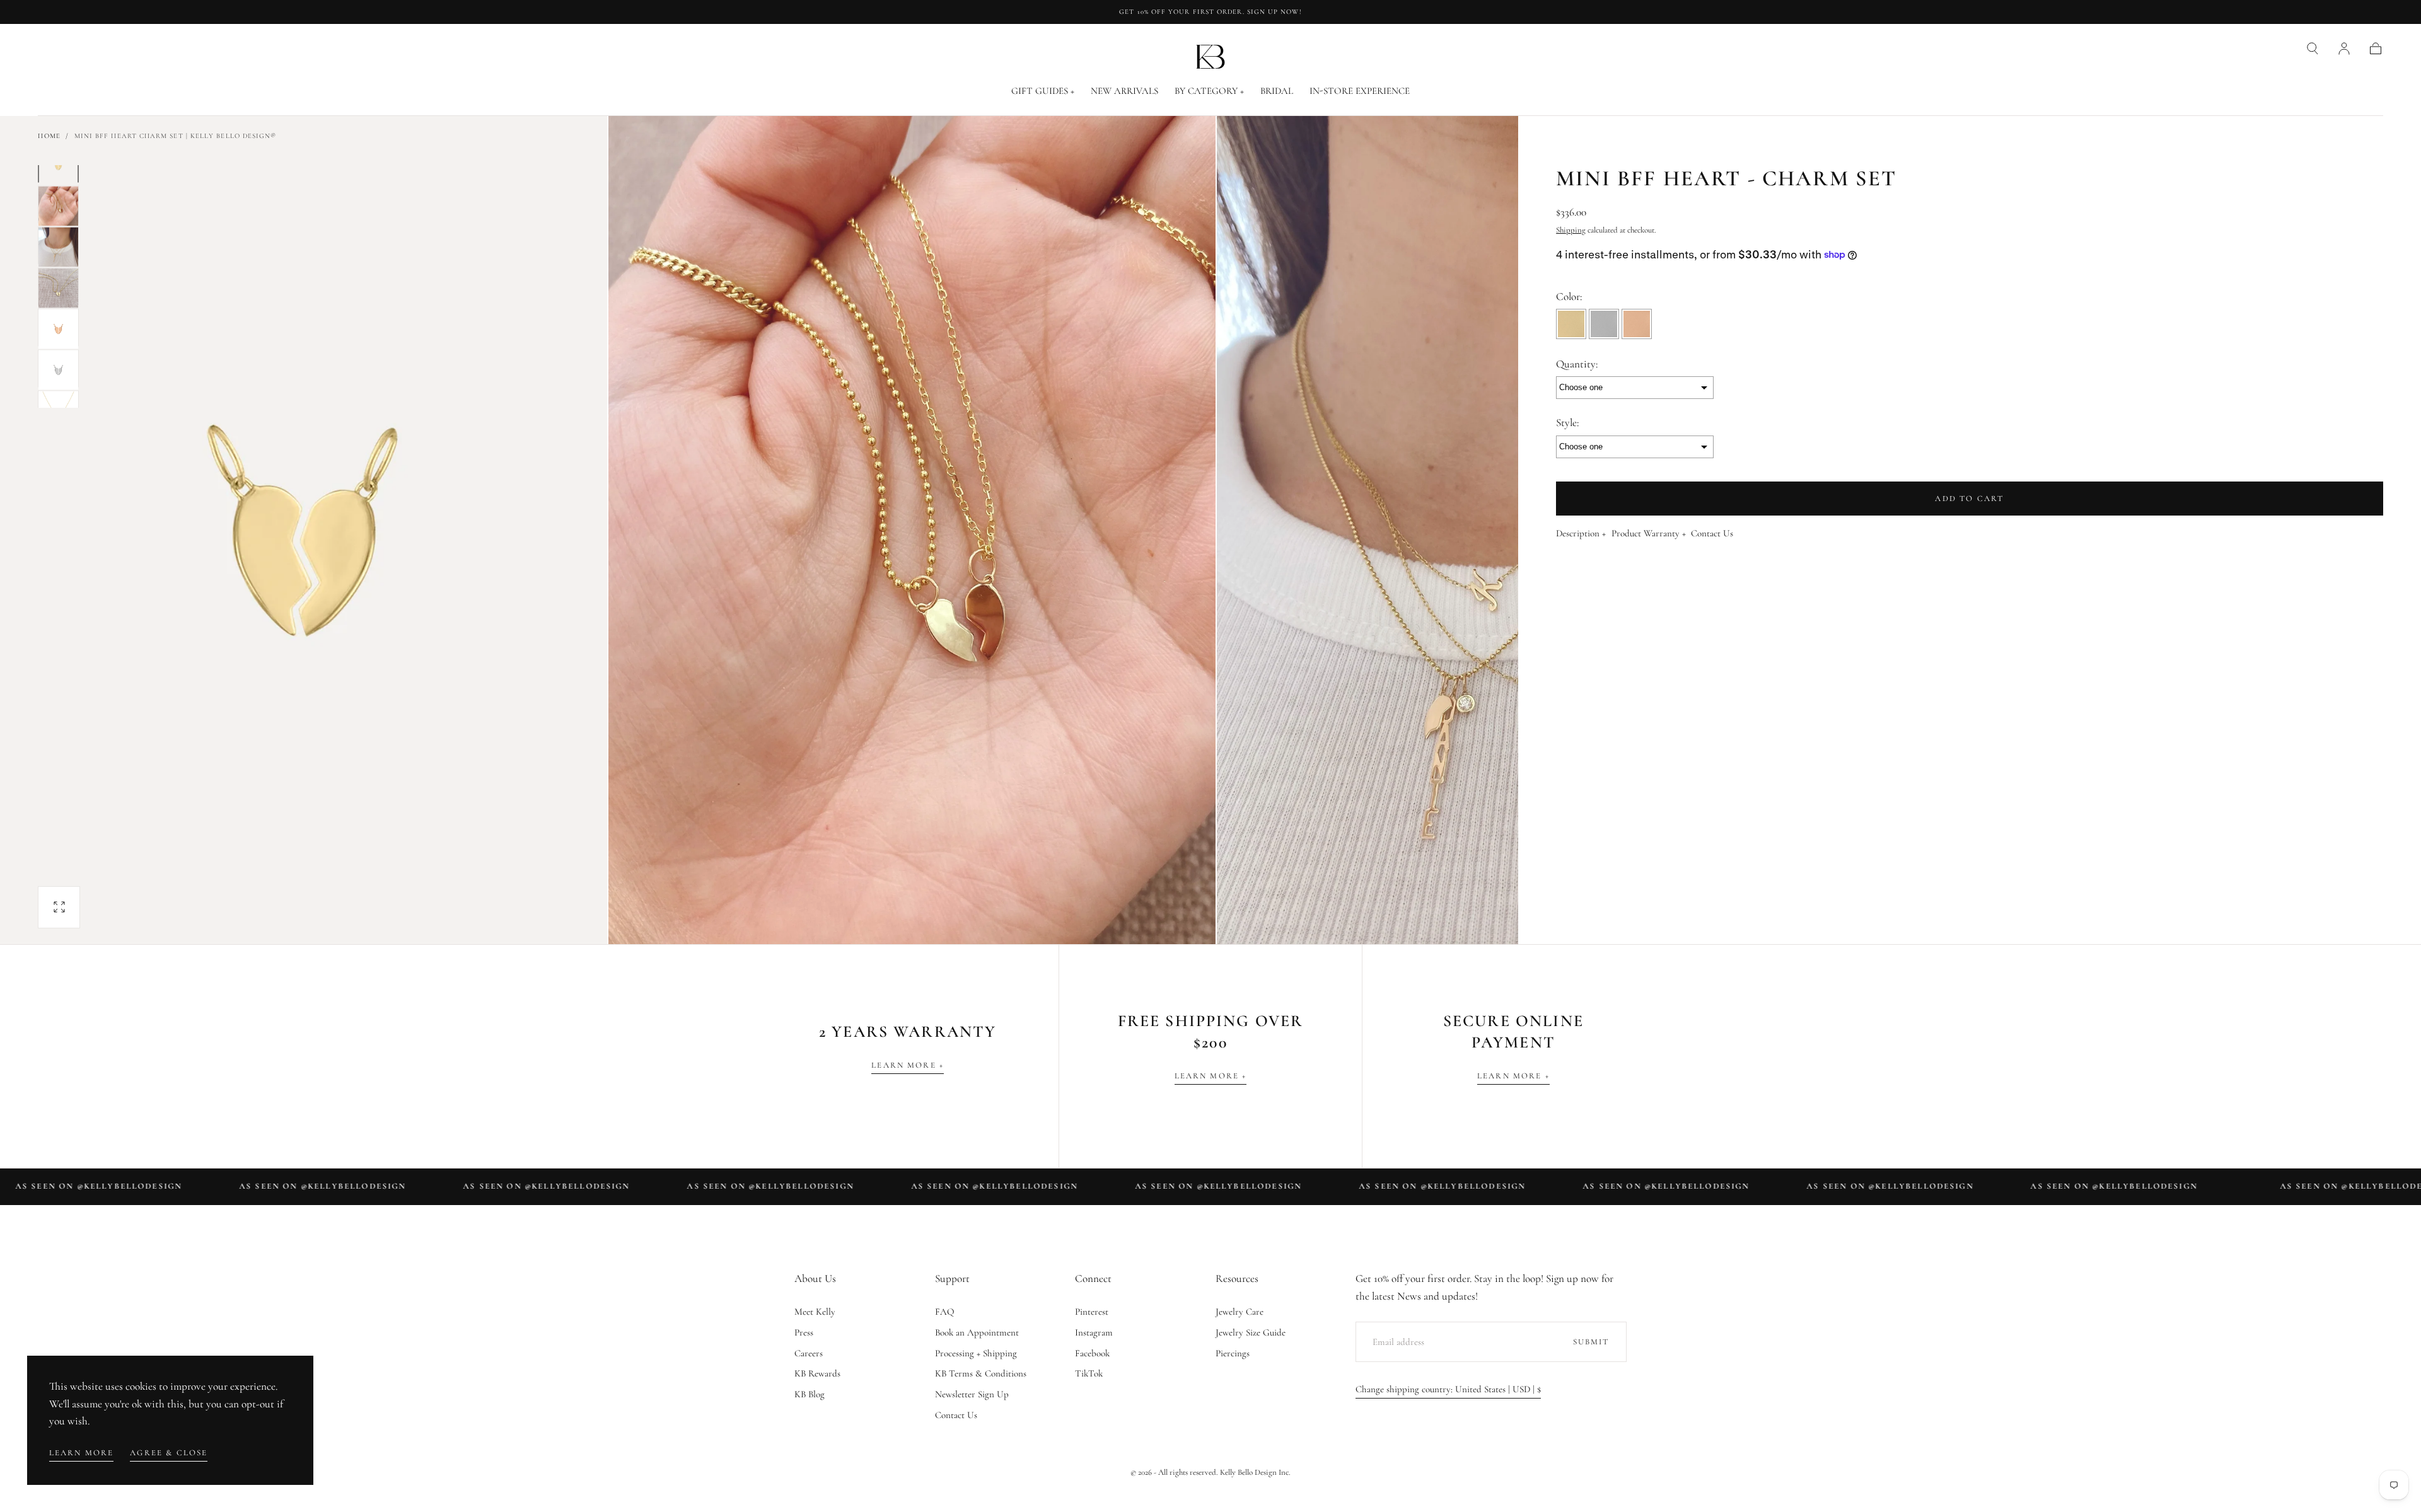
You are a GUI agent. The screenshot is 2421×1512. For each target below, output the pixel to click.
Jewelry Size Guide (1251, 1332)
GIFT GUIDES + (1043, 91)
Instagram (1094, 1332)
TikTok (1089, 1373)
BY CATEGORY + (1209, 91)
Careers (809, 1353)
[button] (2313, 49)
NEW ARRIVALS (1124, 91)
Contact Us (1712, 534)
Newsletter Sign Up (972, 1394)
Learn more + (908, 1065)
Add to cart (1969, 499)
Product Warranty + (1649, 534)
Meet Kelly (815, 1312)
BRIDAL (1277, 91)
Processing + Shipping (976, 1353)
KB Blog (810, 1394)
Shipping (1571, 230)
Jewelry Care (1240, 1312)
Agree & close (169, 1453)
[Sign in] (2344, 49)
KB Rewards (817, 1373)
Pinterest (1092, 1312)
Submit (1591, 1342)
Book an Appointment (977, 1332)
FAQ (945, 1312)
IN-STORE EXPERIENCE (1360, 91)
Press (804, 1332)
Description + (1581, 534)
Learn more (82, 1453)
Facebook (1092, 1353)
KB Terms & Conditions (981, 1373)
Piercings (1233, 1353)
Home (49, 136)
